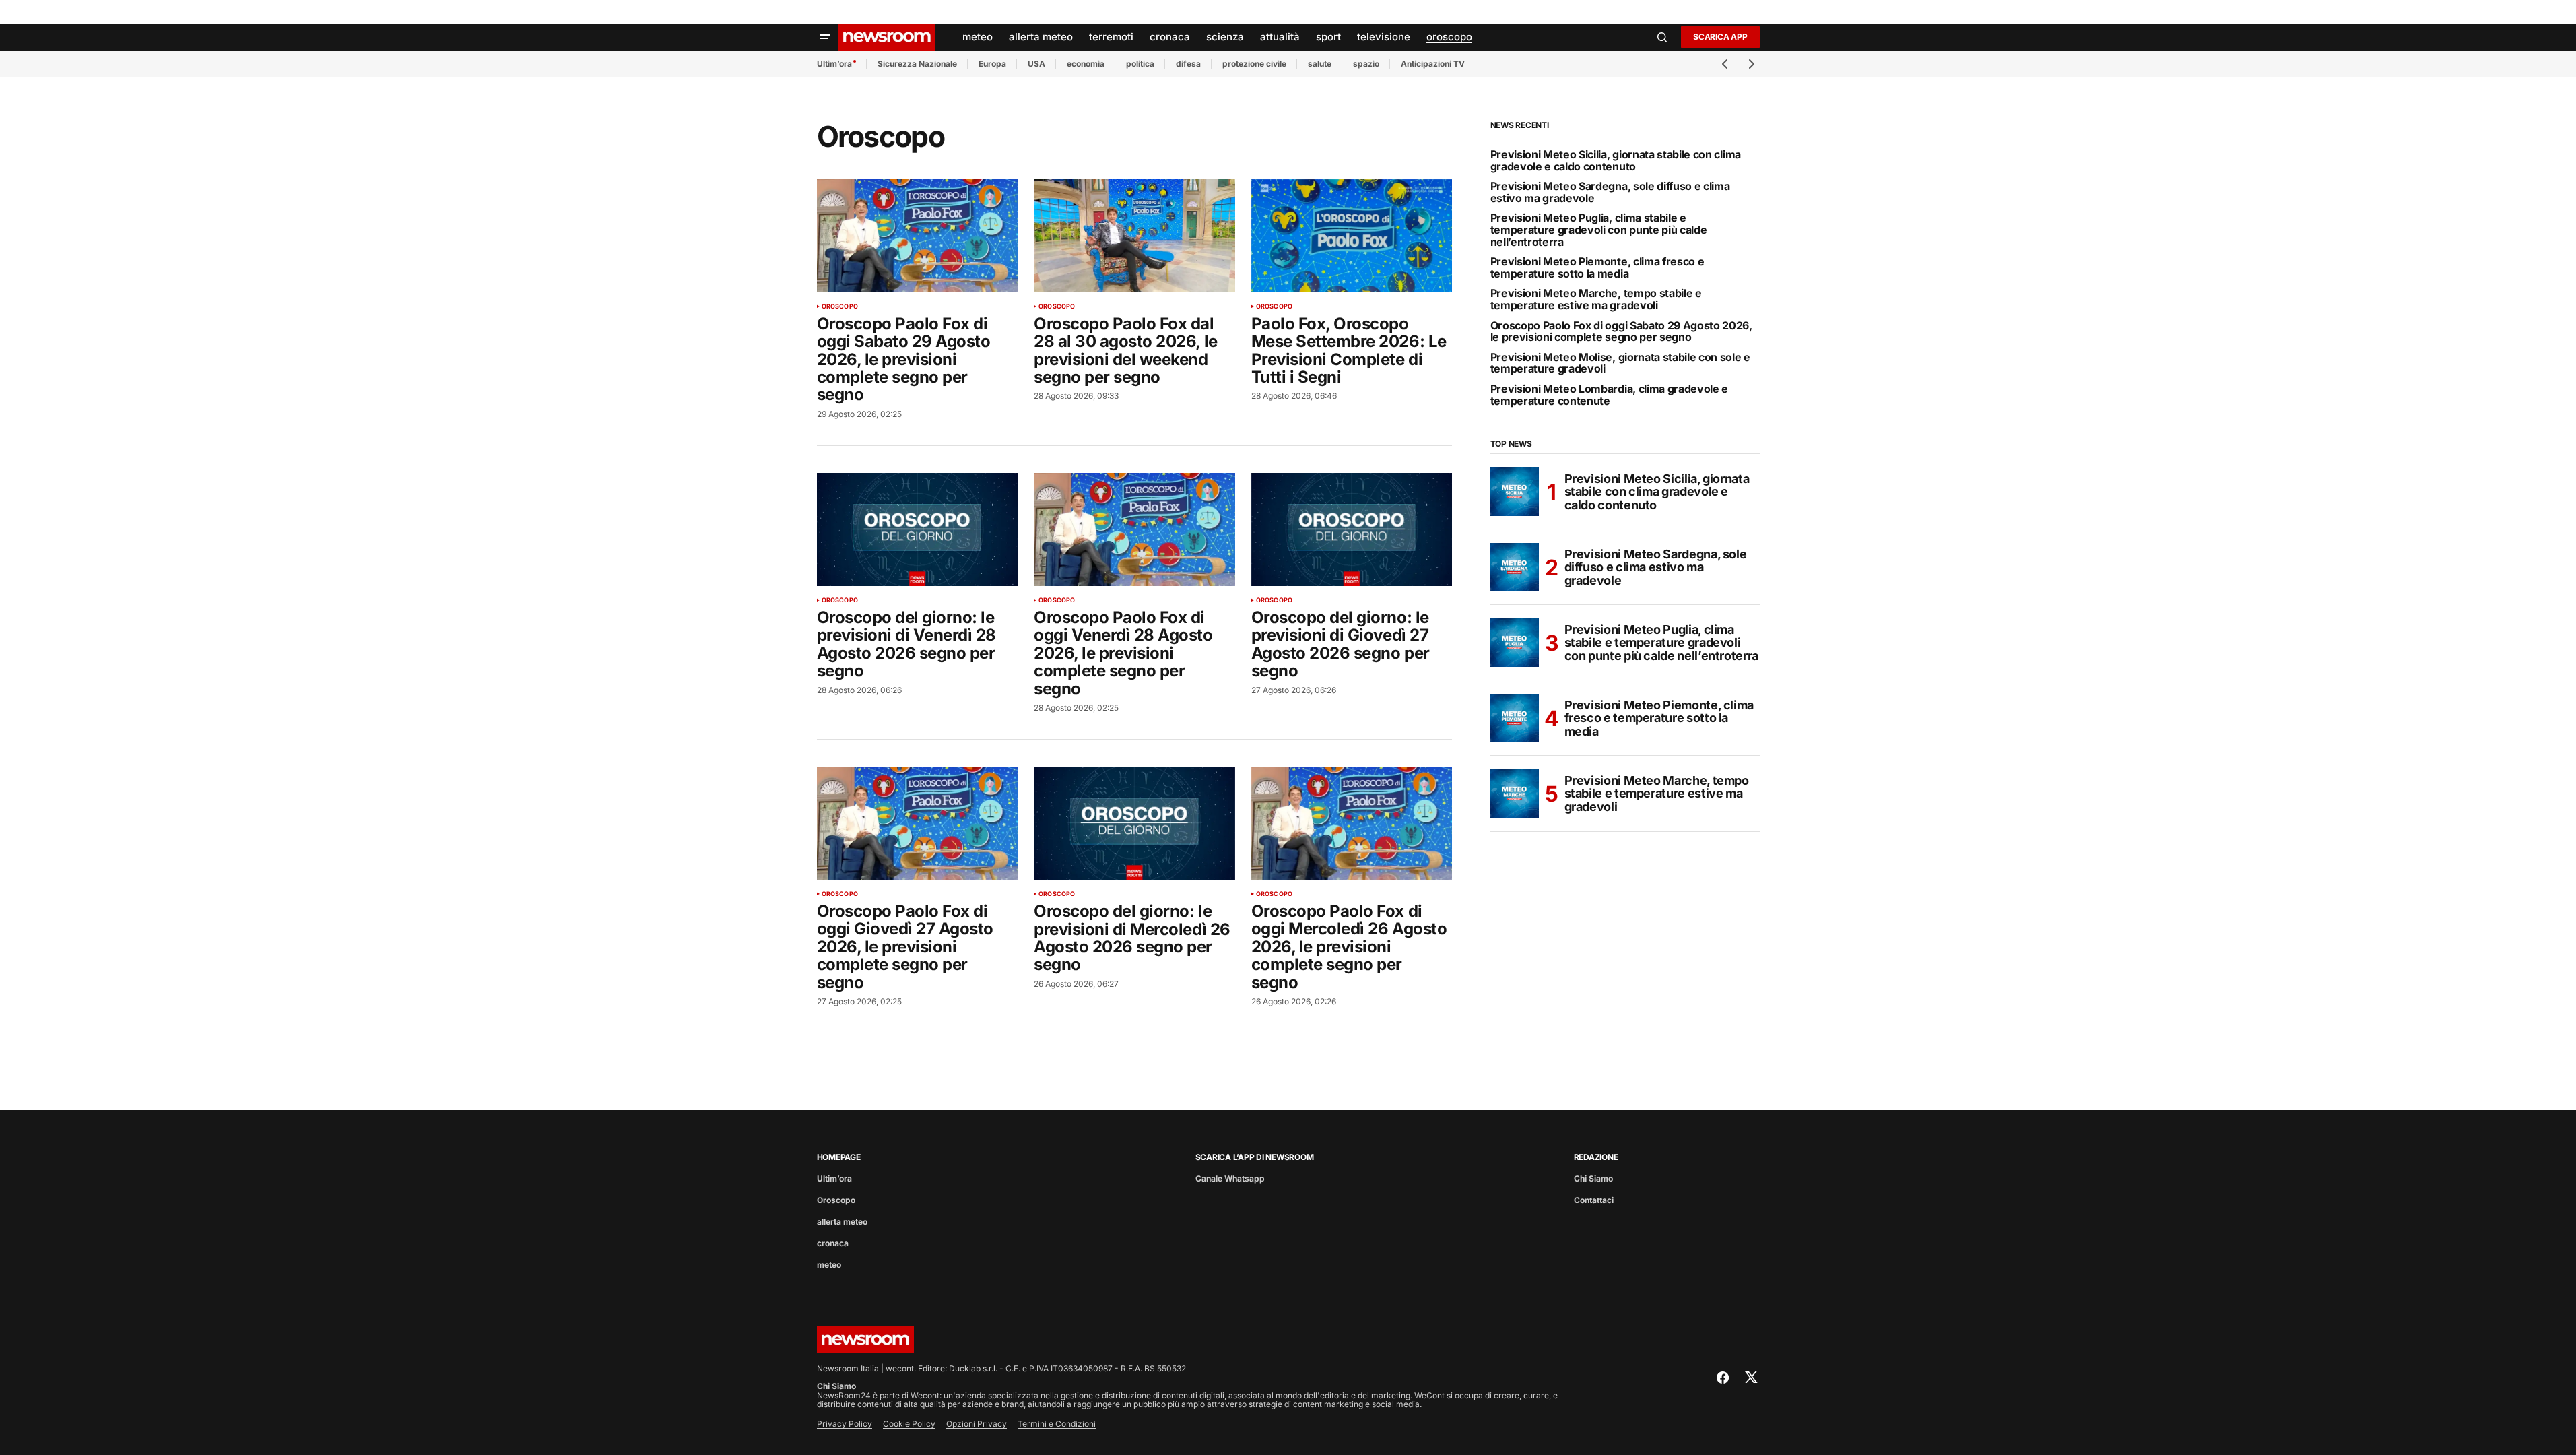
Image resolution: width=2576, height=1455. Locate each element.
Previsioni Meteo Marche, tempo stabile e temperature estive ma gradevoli (1596, 299)
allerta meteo (842, 1222)
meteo (829, 1265)
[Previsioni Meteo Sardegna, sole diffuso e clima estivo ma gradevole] (1515, 567)
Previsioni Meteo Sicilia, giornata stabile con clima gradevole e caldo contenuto (1616, 161)
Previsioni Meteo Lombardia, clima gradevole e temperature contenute (1610, 395)
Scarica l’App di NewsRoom (1255, 1157)
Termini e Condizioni (1057, 1424)
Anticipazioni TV (1433, 64)
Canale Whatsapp (1230, 1178)
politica (1140, 64)
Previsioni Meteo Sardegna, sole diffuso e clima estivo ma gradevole (1610, 192)
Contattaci (1594, 1200)
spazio (1366, 64)
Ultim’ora (834, 64)
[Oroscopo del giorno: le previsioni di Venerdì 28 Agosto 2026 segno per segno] (918, 529)
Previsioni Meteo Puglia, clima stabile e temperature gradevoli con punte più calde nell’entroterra (1599, 230)
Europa (992, 64)
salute (1320, 64)
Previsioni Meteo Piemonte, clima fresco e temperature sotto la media (1597, 268)
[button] (825, 37)
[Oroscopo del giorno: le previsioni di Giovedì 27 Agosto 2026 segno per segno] (1352, 529)
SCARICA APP (1720, 37)
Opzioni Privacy (977, 1424)
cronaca (833, 1243)
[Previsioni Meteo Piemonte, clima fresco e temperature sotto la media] (1515, 718)
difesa (1188, 64)
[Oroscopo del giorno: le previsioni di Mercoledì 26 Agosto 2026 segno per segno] (1134, 823)
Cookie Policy (909, 1424)
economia (1086, 64)
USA (1036, 64)
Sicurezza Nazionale (917, 64)
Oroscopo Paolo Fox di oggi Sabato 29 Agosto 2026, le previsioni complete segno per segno (1621, 332)
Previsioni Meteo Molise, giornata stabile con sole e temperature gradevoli (1620, 363)
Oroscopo (840, 306)
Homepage (839, 1157)
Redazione (1596, 1157)
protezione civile (1254, 64)
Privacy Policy (845, 1424)
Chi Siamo (1593, 1178)
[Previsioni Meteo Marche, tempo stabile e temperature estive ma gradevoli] (1515, 794)
